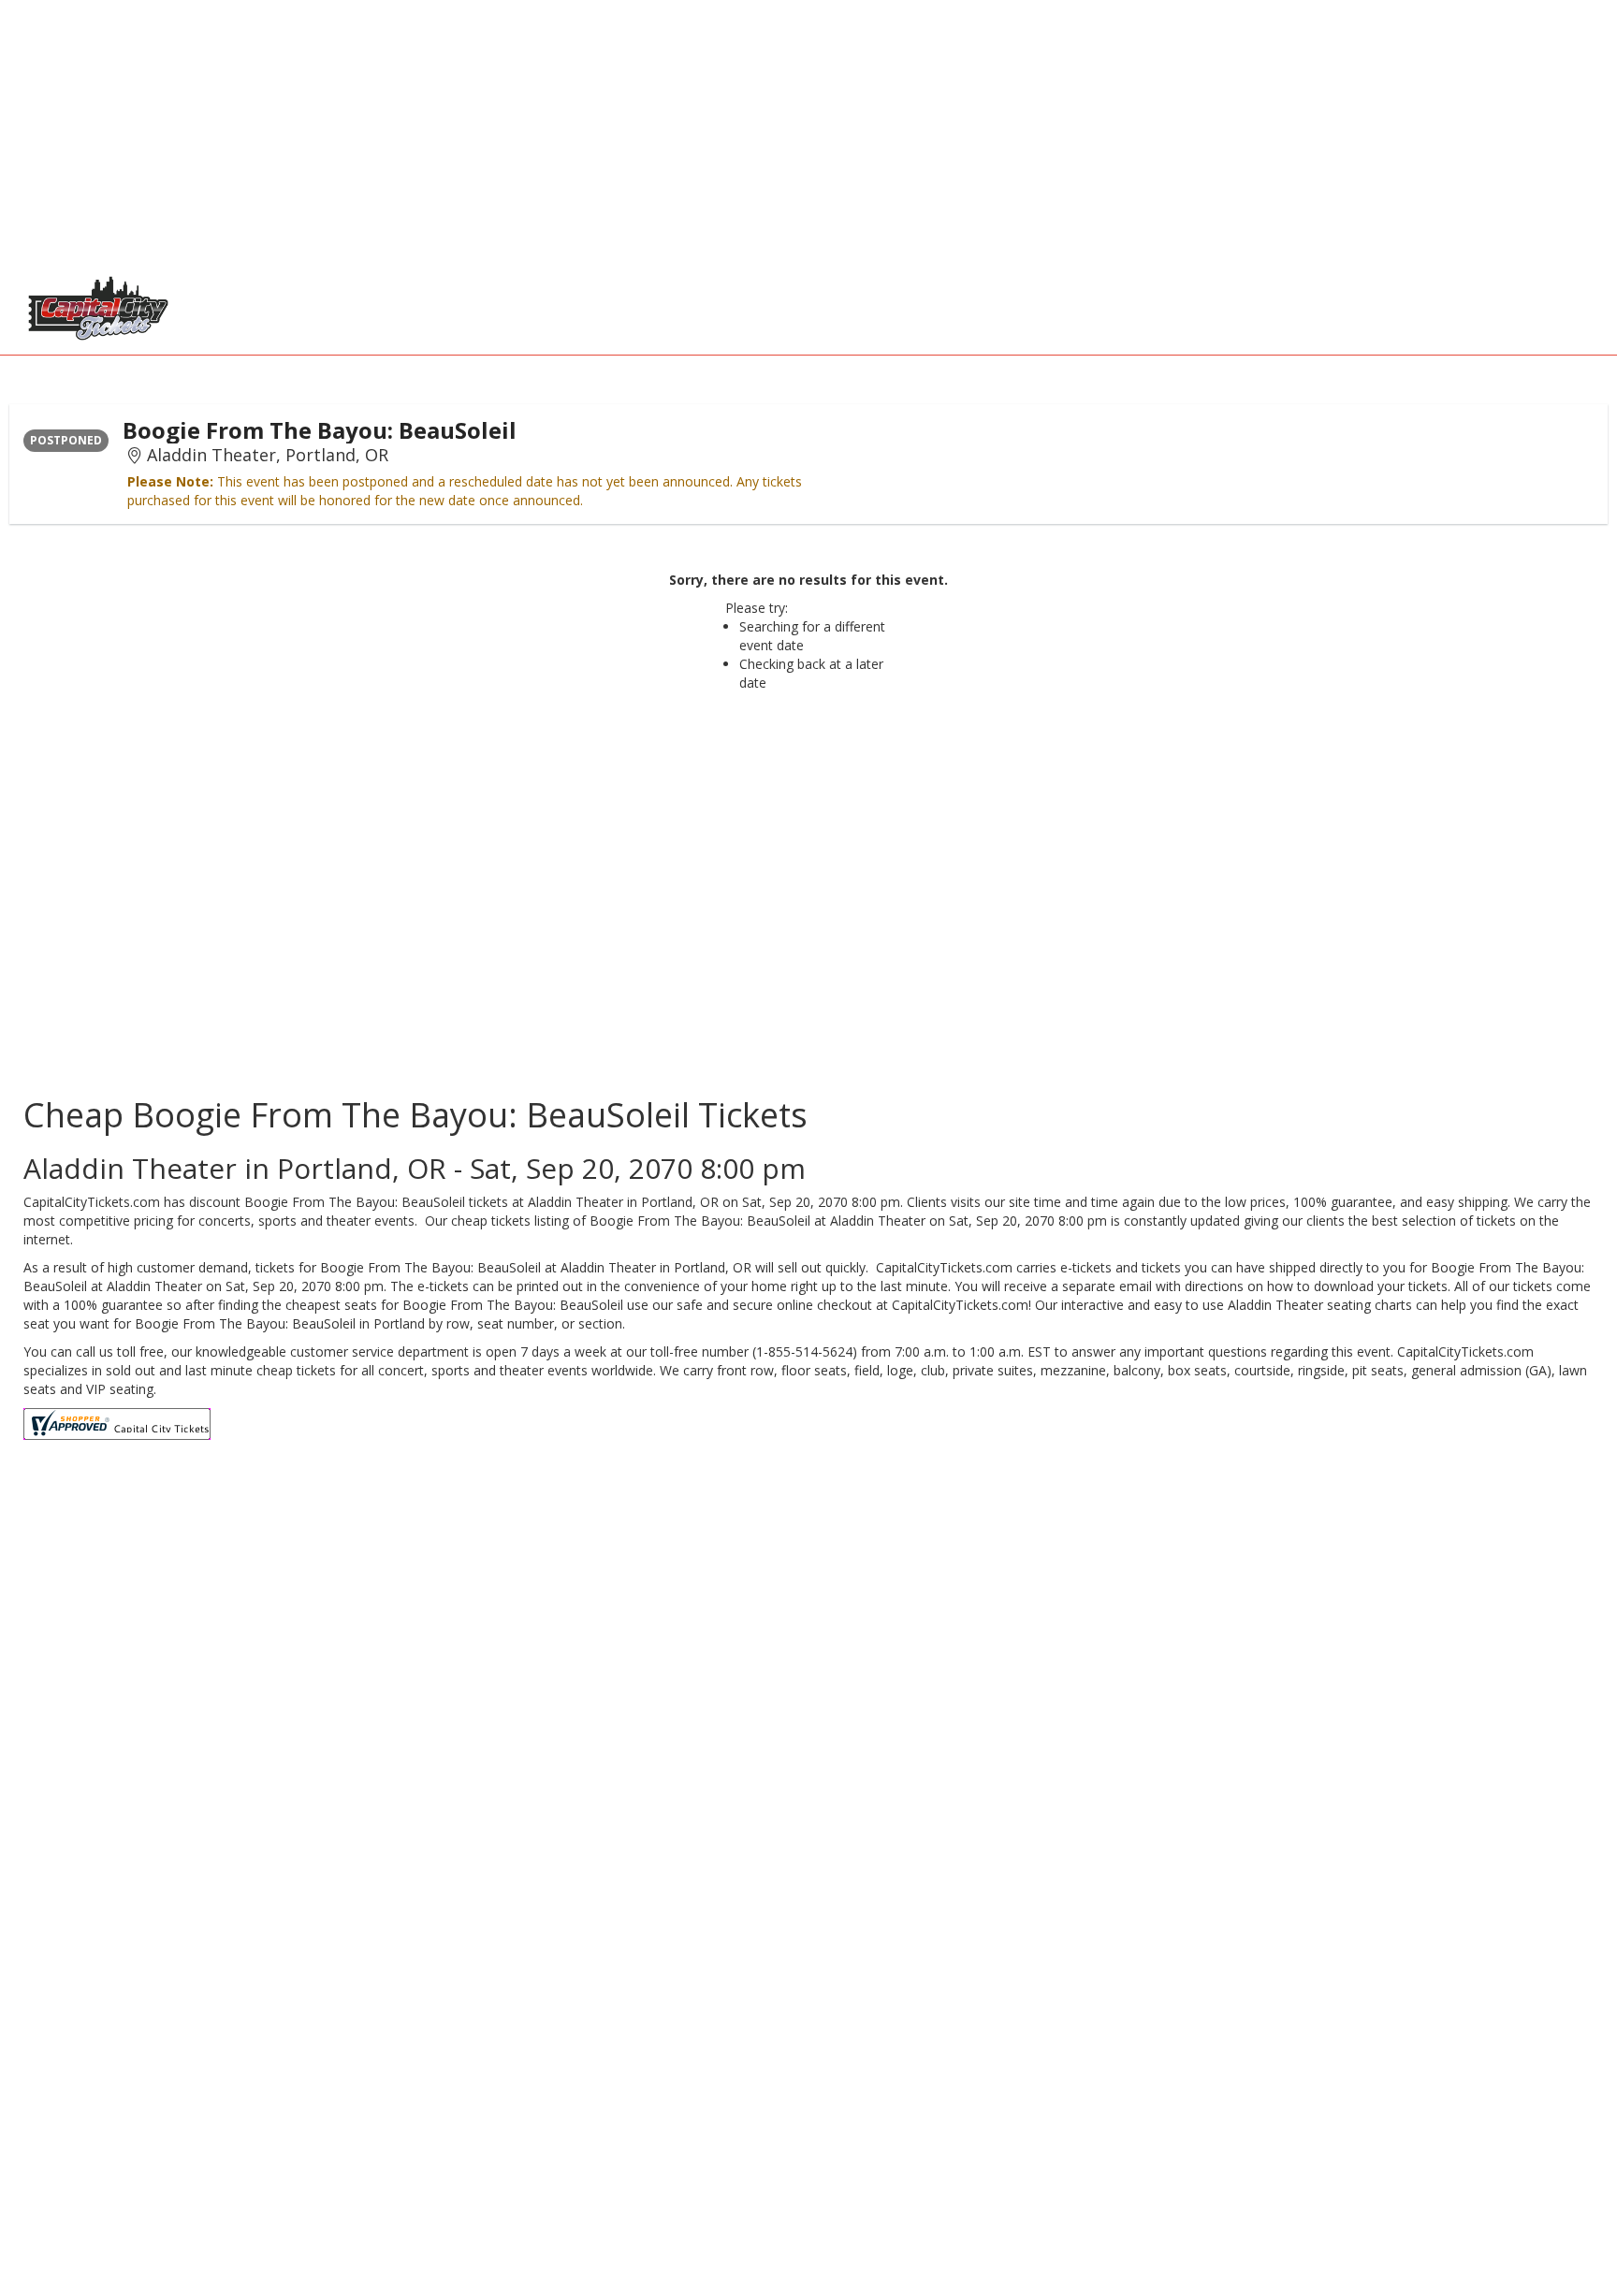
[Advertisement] (561, 131)
